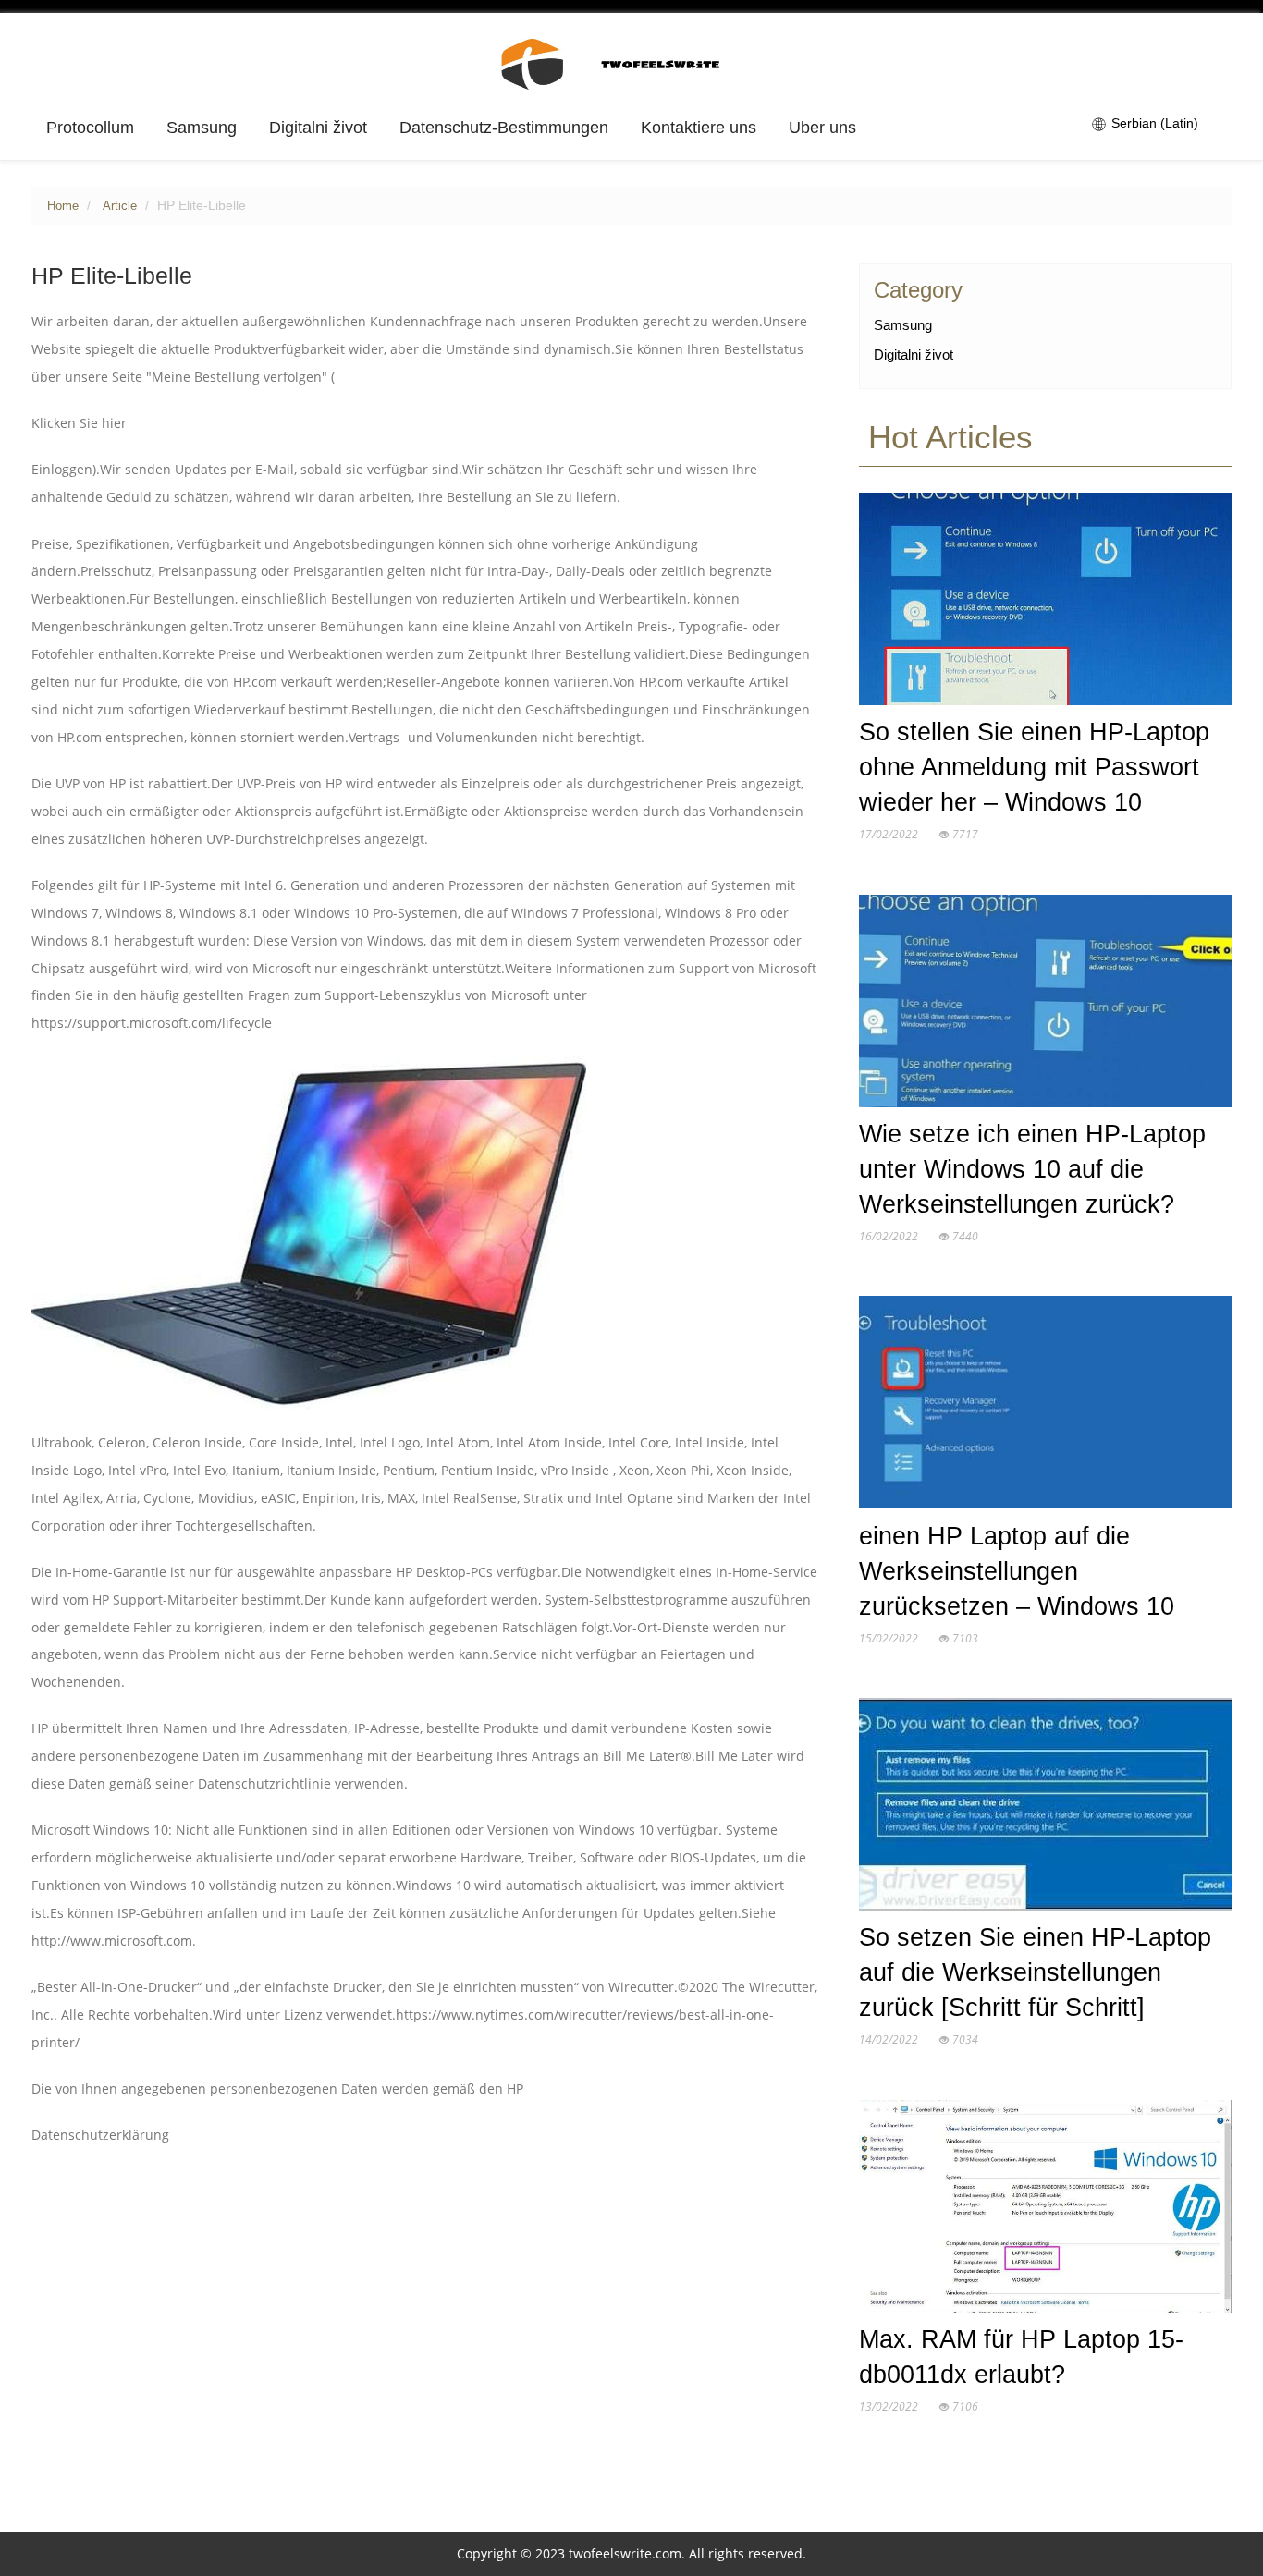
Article (120, 206)
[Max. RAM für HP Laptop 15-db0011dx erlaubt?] (1045, 2210)
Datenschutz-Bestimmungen (504, 128)
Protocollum (90, 128)
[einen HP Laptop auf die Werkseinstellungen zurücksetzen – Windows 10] (1045, 1407)
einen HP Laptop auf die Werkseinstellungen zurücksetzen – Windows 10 (1017, 1571)
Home (63, 206)
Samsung (202, 128)
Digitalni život (318, 128)
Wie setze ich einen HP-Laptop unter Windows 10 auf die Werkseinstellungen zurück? (1032, 1169)
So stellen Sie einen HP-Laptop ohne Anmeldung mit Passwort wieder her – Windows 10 (1034, 767)
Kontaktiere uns (699, 128)
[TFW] (632, 63)
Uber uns (822, 128)
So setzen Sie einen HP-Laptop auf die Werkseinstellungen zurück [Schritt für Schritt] (1035, 1972)
